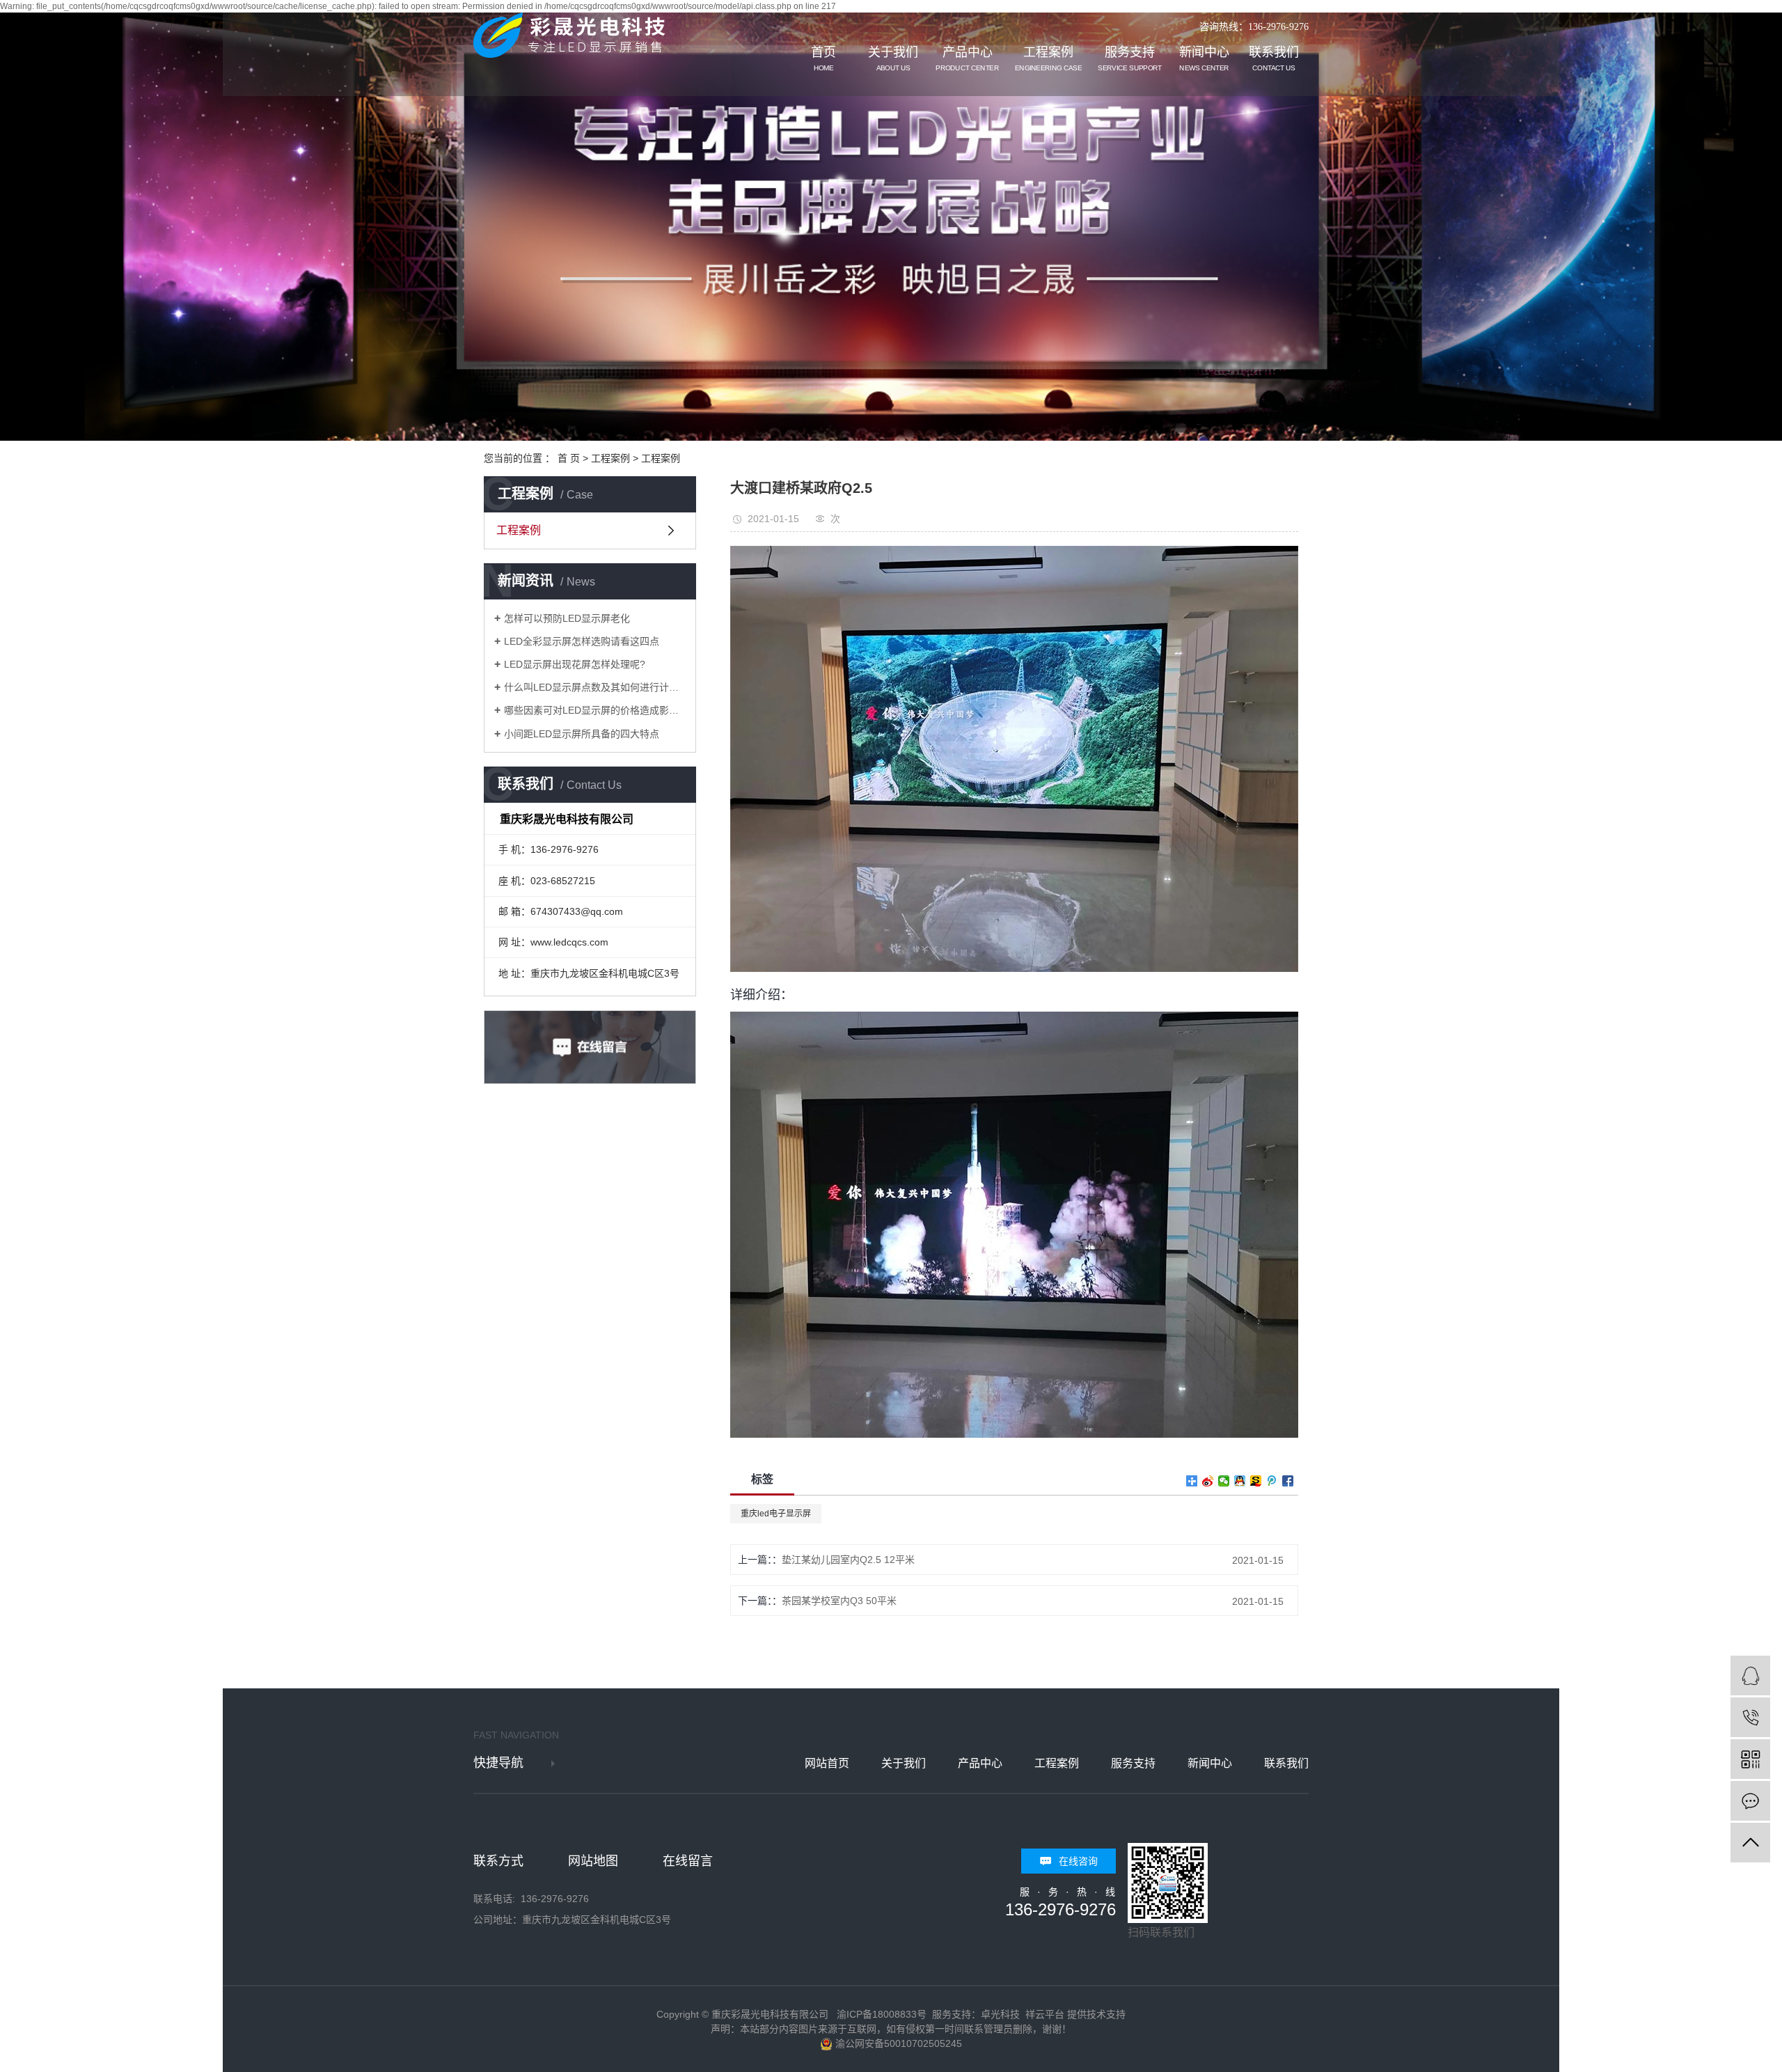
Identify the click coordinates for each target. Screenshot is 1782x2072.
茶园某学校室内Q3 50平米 (839, 1601)
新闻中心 (1204, 59)
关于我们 (893, 59)
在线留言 (688, 1861)
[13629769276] (1750, 1717)
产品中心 (967, 59)
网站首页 (827, 1763)
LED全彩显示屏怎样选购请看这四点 (582, 641)
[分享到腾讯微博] (1272, 1481)
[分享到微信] (1224, 1481)
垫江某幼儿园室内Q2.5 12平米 (848, 1560)
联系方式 (498, 1861)
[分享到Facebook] (1288, 1481)
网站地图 (593, 1861)
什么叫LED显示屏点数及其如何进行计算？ (595, 687)
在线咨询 (1078, 1861)
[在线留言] (1750, 1801)
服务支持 (1129, 59)
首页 (823, 59)
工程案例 (1048, 59)
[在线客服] (1750, 1675)
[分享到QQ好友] (1240, 1481)
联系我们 (1274, 59)
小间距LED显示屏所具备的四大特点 (582, 734)
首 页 (569, 458)
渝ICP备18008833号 (882, 2014)
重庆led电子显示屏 (776, 1514)
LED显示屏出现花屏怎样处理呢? (575, 664)
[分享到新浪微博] (1208, 1481)
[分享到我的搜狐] (1256, 1481)
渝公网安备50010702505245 (897, 2043)
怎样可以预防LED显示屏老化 (567, 618)
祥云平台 (1045, 2014)
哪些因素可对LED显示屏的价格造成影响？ (595, 710)
